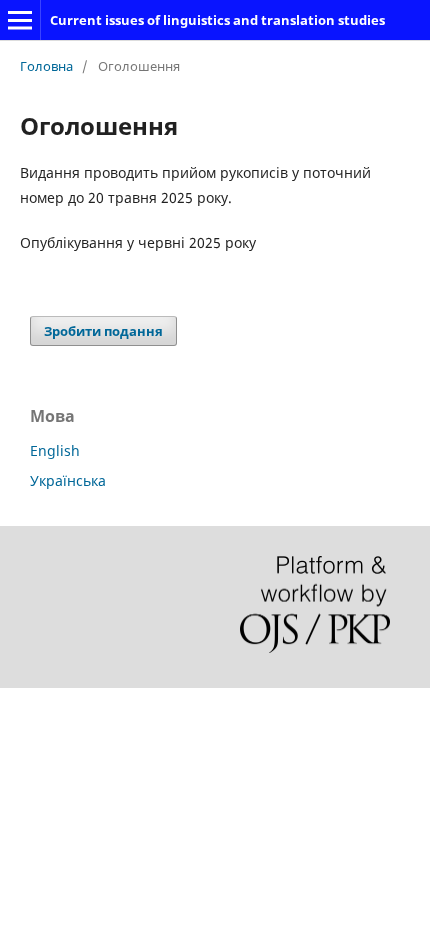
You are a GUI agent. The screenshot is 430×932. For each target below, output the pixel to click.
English (55, 450)
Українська (68, 480)
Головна (46, 66)
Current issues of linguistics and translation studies (217, 20)
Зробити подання (103, 331)
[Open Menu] (20, 20)
